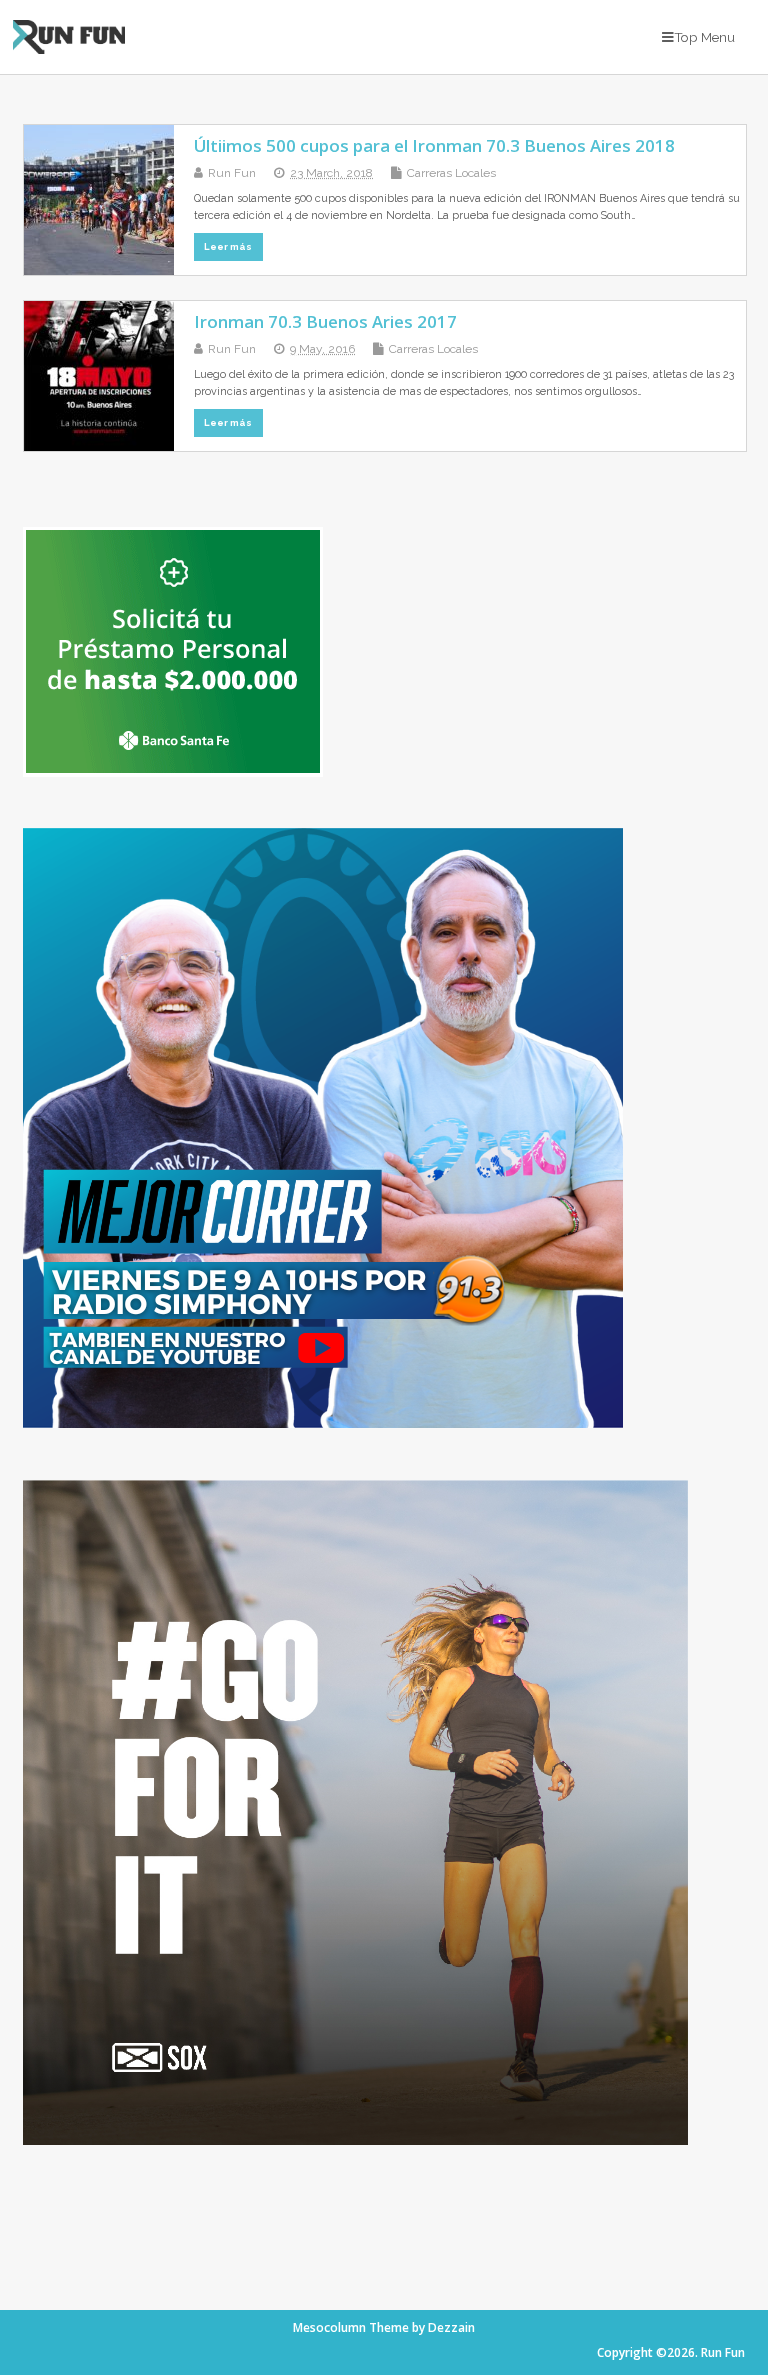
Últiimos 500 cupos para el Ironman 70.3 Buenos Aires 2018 (434, 145)
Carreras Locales (451, 173)
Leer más (228, 246)
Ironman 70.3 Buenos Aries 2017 (325, 321)
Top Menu (704, 37)
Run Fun (232, 173)
